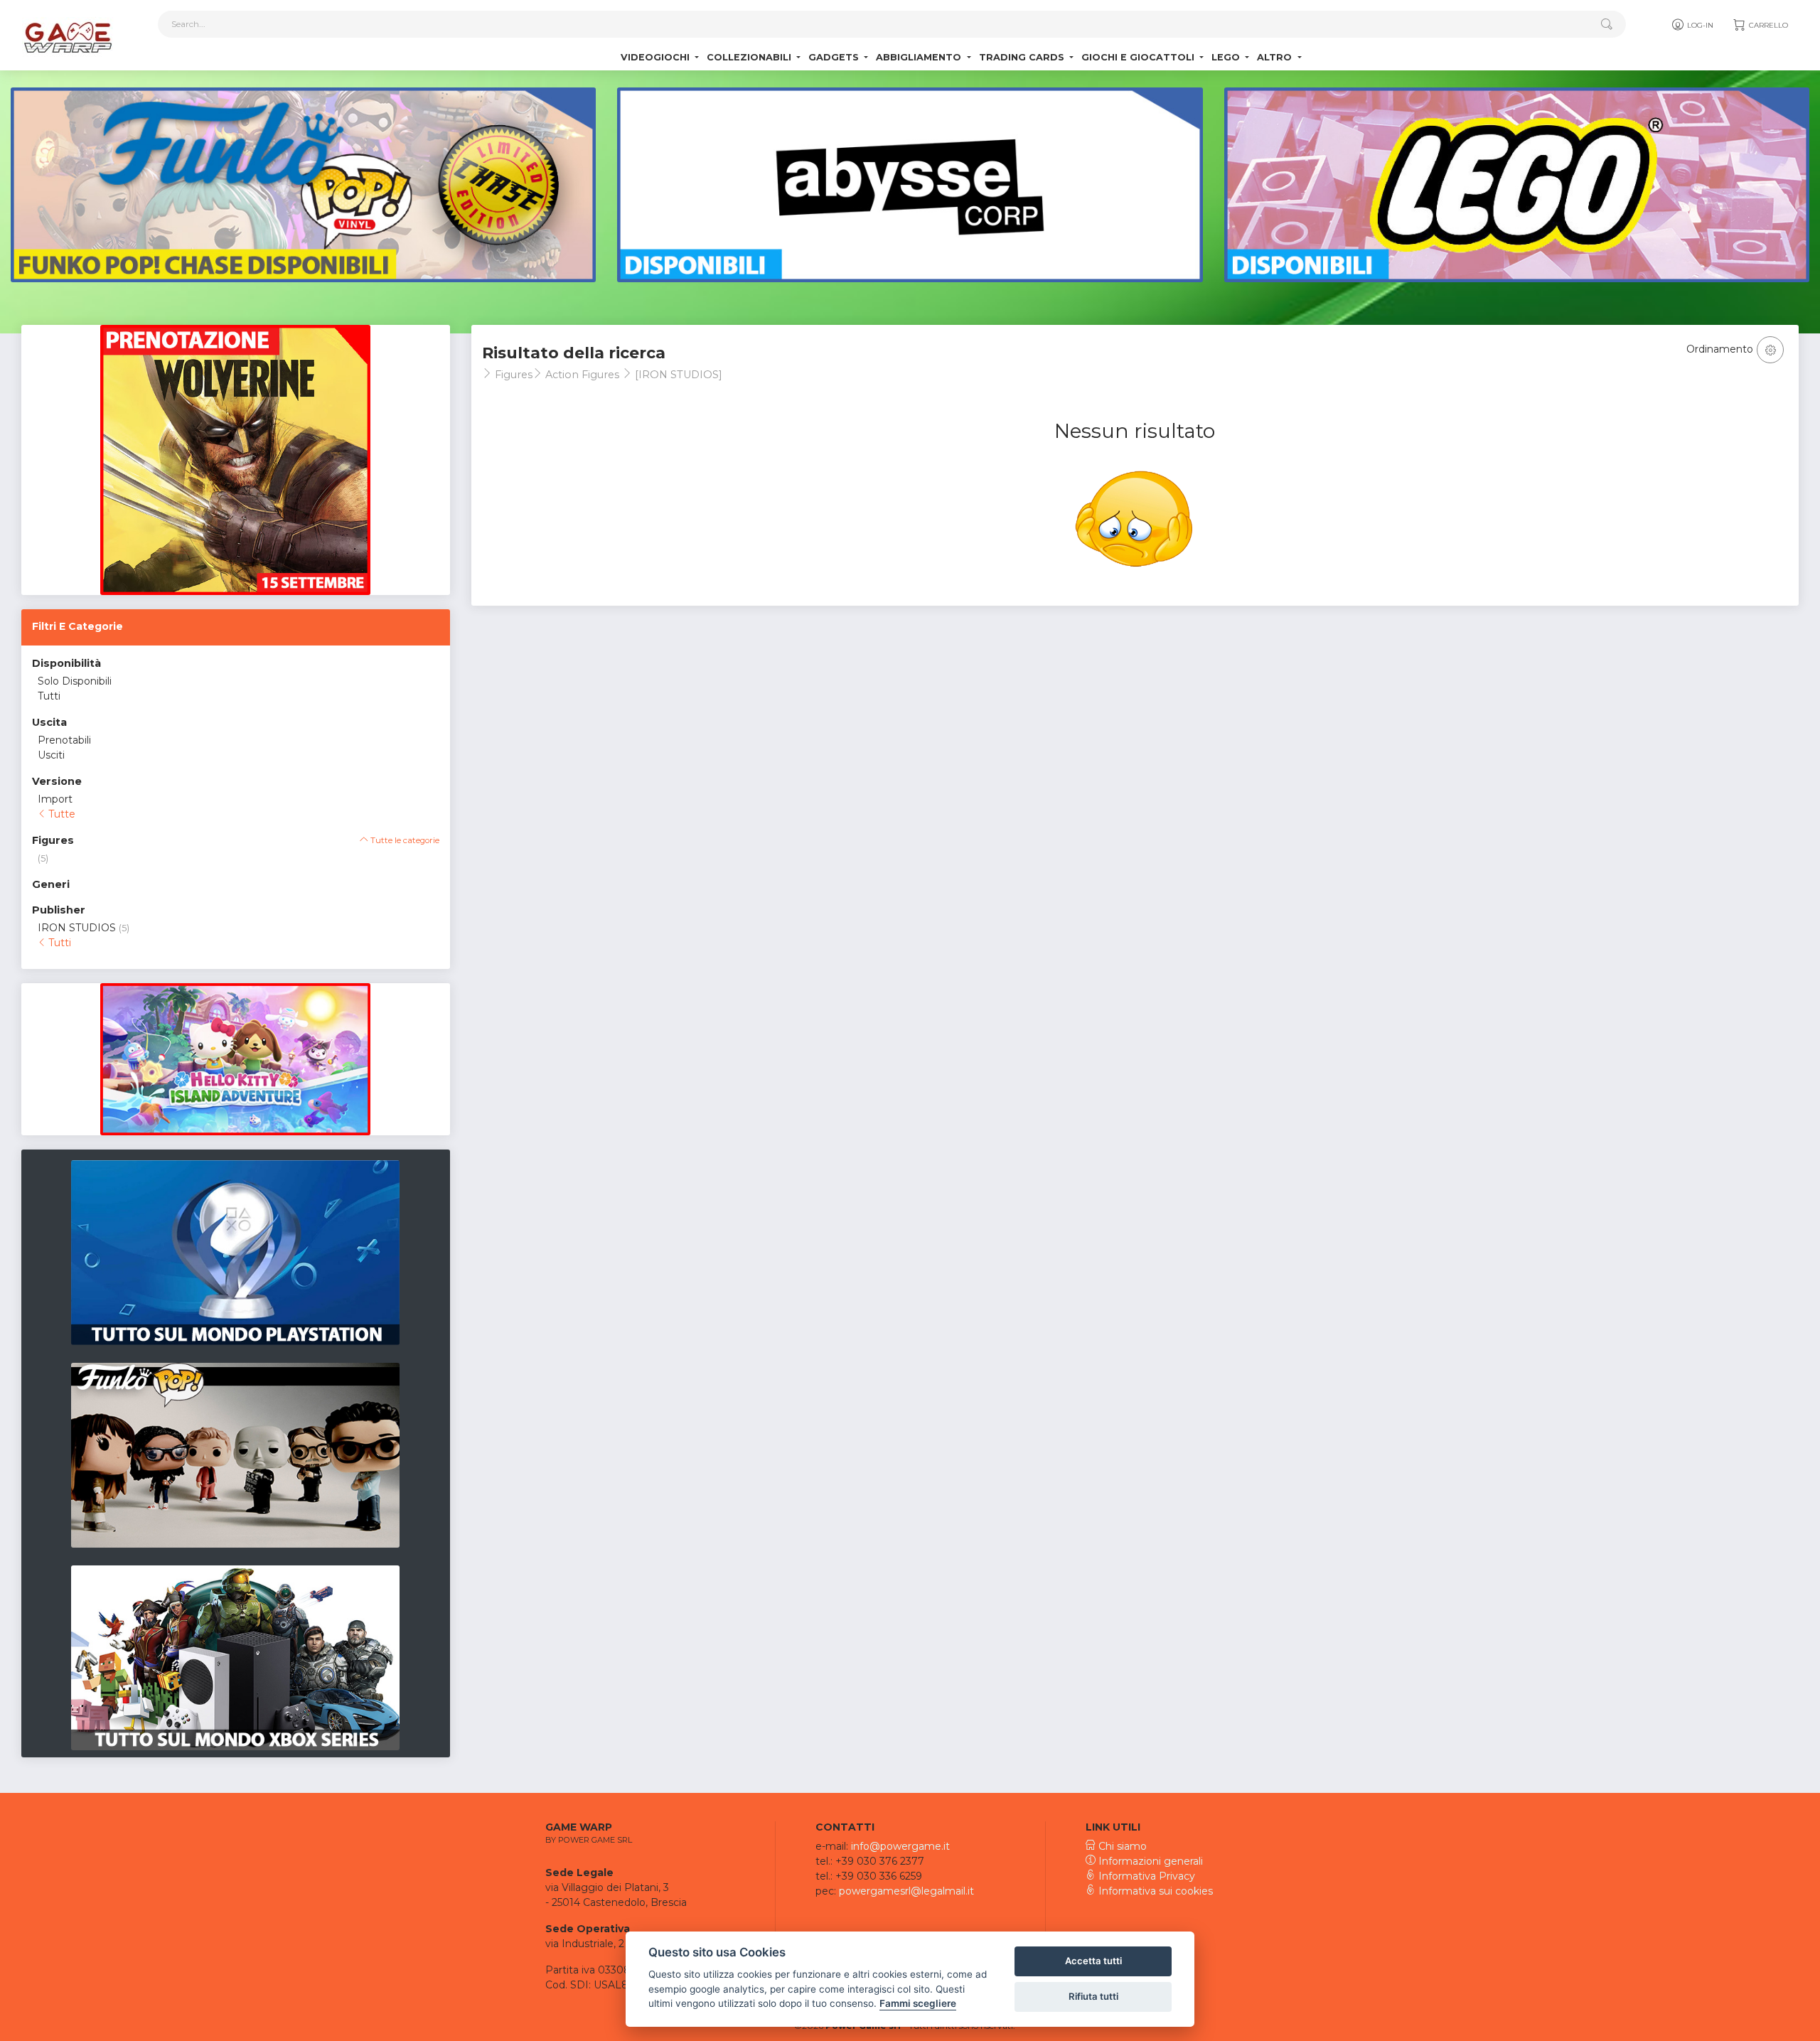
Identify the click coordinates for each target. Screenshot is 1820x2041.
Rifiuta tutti (1093, 1996)
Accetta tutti (1093, 1961)
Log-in (1699, 25)
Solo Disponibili (75, 681)
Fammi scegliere (918, 2003)
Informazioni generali (1149, 1861)
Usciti (51, 755)
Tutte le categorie (404, 840)
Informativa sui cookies (1154, 1891)
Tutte (60, 814)
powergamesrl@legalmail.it (906, 1891)
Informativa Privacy (1145, 1876)
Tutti (49, 696)
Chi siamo (1121, 1846)
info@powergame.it (900, 1846)
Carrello (1767, 25)
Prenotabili (64, 740)
